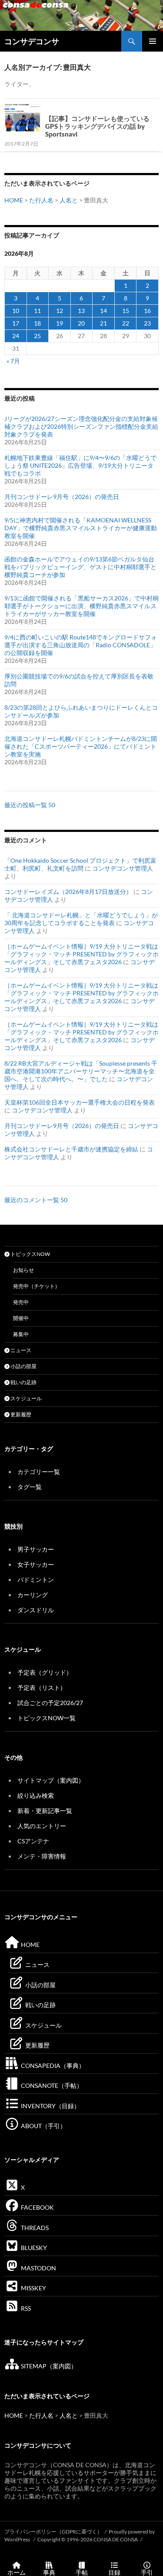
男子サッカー (36, 1549)
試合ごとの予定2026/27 (50, 1703)
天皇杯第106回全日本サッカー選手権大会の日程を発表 (80, 1102)
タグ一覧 (30, 1487)
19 (60, 323)
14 (103, 311)
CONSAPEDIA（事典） (52, 2066)
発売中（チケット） (37, 1286)
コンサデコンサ (32, 41)
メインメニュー (153, 41)
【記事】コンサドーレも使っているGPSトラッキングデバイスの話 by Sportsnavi (97, 126)
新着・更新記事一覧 (45, 1811)
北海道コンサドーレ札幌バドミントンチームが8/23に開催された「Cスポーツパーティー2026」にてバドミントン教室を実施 (81, 746)
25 (37, 336)
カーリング (33, 1595)
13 (81, 311)
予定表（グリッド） (45, 1672)
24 (16, 336)
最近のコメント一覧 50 (36, 1200)
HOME (14, 200)
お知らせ (23, 1270)
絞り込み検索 (36, 1795)
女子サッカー (36, 1564)
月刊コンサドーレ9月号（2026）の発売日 (62, 497)
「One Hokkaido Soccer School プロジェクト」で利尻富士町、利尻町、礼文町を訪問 (80, 864)
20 (81, 323)
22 (126, 323)
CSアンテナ (33, 1841)
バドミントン (36, 1580)
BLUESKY (33, 2248)
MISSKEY (33, 2288)
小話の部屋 (23, 1366)
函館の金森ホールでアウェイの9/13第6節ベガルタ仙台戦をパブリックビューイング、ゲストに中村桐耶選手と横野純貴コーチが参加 (80, 567)
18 (37, 323)
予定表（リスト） (42, 1687)
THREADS (34, 2228)
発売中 (21, 1302)
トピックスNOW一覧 (47, 1718)
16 (147, 311)
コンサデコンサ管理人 (123, 868)
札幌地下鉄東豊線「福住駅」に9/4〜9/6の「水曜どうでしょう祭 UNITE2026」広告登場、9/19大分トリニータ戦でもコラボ (80, 465)
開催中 (21, 1318)
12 (60, 311)
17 (16, 323)
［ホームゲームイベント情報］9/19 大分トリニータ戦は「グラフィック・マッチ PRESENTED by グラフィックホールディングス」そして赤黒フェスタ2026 (81, 954)
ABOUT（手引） (43, 2126)
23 (147, 323)
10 (16, 311)
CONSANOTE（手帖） (51, 2085)
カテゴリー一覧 (39, 1472)
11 (37, 311)
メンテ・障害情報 (42, 1856)
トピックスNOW (30, 1254)
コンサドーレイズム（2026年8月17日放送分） (68, 892)
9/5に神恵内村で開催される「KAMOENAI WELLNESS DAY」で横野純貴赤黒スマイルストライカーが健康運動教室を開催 (81, 528)
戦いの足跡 (23, 1382)
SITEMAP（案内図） (48, 2366)
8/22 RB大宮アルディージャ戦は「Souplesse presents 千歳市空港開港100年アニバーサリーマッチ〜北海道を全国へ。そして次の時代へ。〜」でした (81, 1071)
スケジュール (26, 1398)
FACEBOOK (37, 2207)
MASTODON (38, 2268)
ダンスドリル (36, 1610)
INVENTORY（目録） (50, 2106)
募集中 (21, 1334)
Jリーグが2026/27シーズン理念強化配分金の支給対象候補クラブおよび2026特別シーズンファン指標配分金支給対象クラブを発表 (81, 426)
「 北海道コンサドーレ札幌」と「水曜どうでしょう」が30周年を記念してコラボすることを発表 (81, 919)
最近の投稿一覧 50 (30, 805)
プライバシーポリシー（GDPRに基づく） (53, 2532)
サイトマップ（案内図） (51, 1780)
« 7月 (13, 361)
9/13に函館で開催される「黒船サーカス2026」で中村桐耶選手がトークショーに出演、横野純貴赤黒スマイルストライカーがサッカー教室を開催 (81, 606)
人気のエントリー (42, 1826)
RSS (25, 2308)
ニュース (20, 1350)
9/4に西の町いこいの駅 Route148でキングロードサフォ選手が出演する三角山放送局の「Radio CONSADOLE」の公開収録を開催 (81, 645)
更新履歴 (20, 1414)
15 (126, 311)
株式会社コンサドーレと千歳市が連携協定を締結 (71, 1149)
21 (103, 323)
